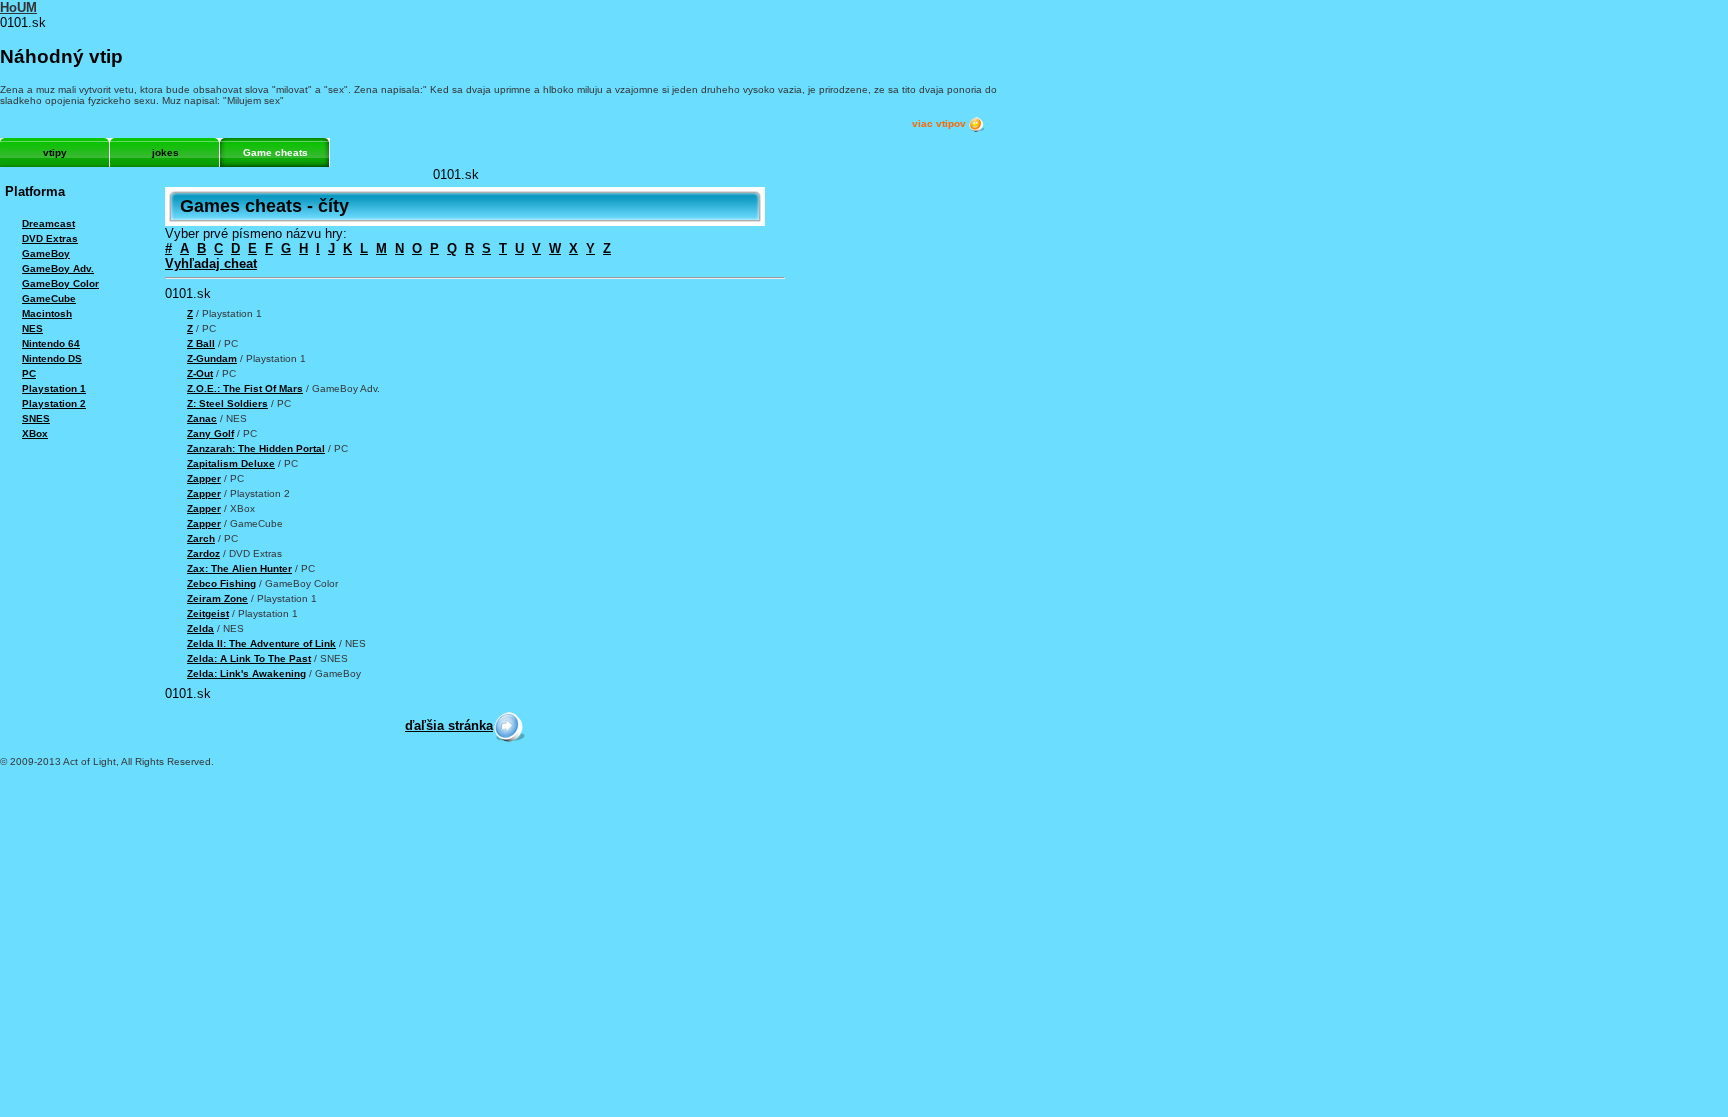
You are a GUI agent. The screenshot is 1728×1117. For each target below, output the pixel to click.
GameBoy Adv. (58, 268)
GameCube (49, 298)
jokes (165, 152)
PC (29, 373)
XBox (35, 433)
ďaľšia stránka (449, 725)
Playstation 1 (54, 388)
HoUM (18, 7)
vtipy (55, 152)
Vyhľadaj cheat (211, 263)
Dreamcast (48, 223)
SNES (36, 418)
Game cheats (275, 152)
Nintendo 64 (51, 343)
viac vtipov (940, 123)
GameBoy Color (60, 283)
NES (32, 328)
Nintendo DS (52, 358)
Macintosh (47, 313)
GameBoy (46, 253)
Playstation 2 (54, 403)
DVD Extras (50, 238)
